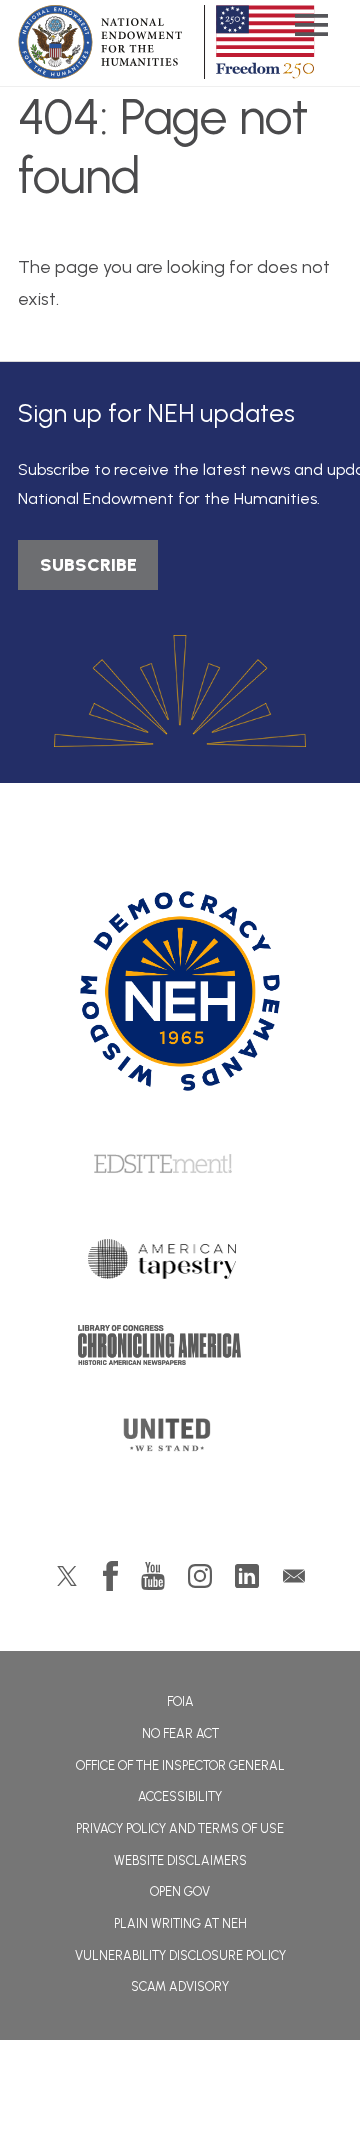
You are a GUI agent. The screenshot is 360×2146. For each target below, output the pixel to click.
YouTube (153, 1576)
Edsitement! (180, 1165)
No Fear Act (180, 1733)
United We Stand (180, 1441)
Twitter (67, 1576)
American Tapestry (180, 1264)
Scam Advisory (180, 1986)
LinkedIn (247, 1576)
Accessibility (180, 1796)
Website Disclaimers (180, 1860)
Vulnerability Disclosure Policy (180, 1955)
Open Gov (180, 1891)
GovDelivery (294, 1576)
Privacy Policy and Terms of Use (180, 1828)
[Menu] (311, 27)
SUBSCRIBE (88, 565)
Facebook (110, 1576)
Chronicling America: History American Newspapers (180, 1350)
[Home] (180, 991)
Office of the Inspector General (180, 1765)
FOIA (180, 1701)
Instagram (200, 1576)
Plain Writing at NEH (180, 1923)
